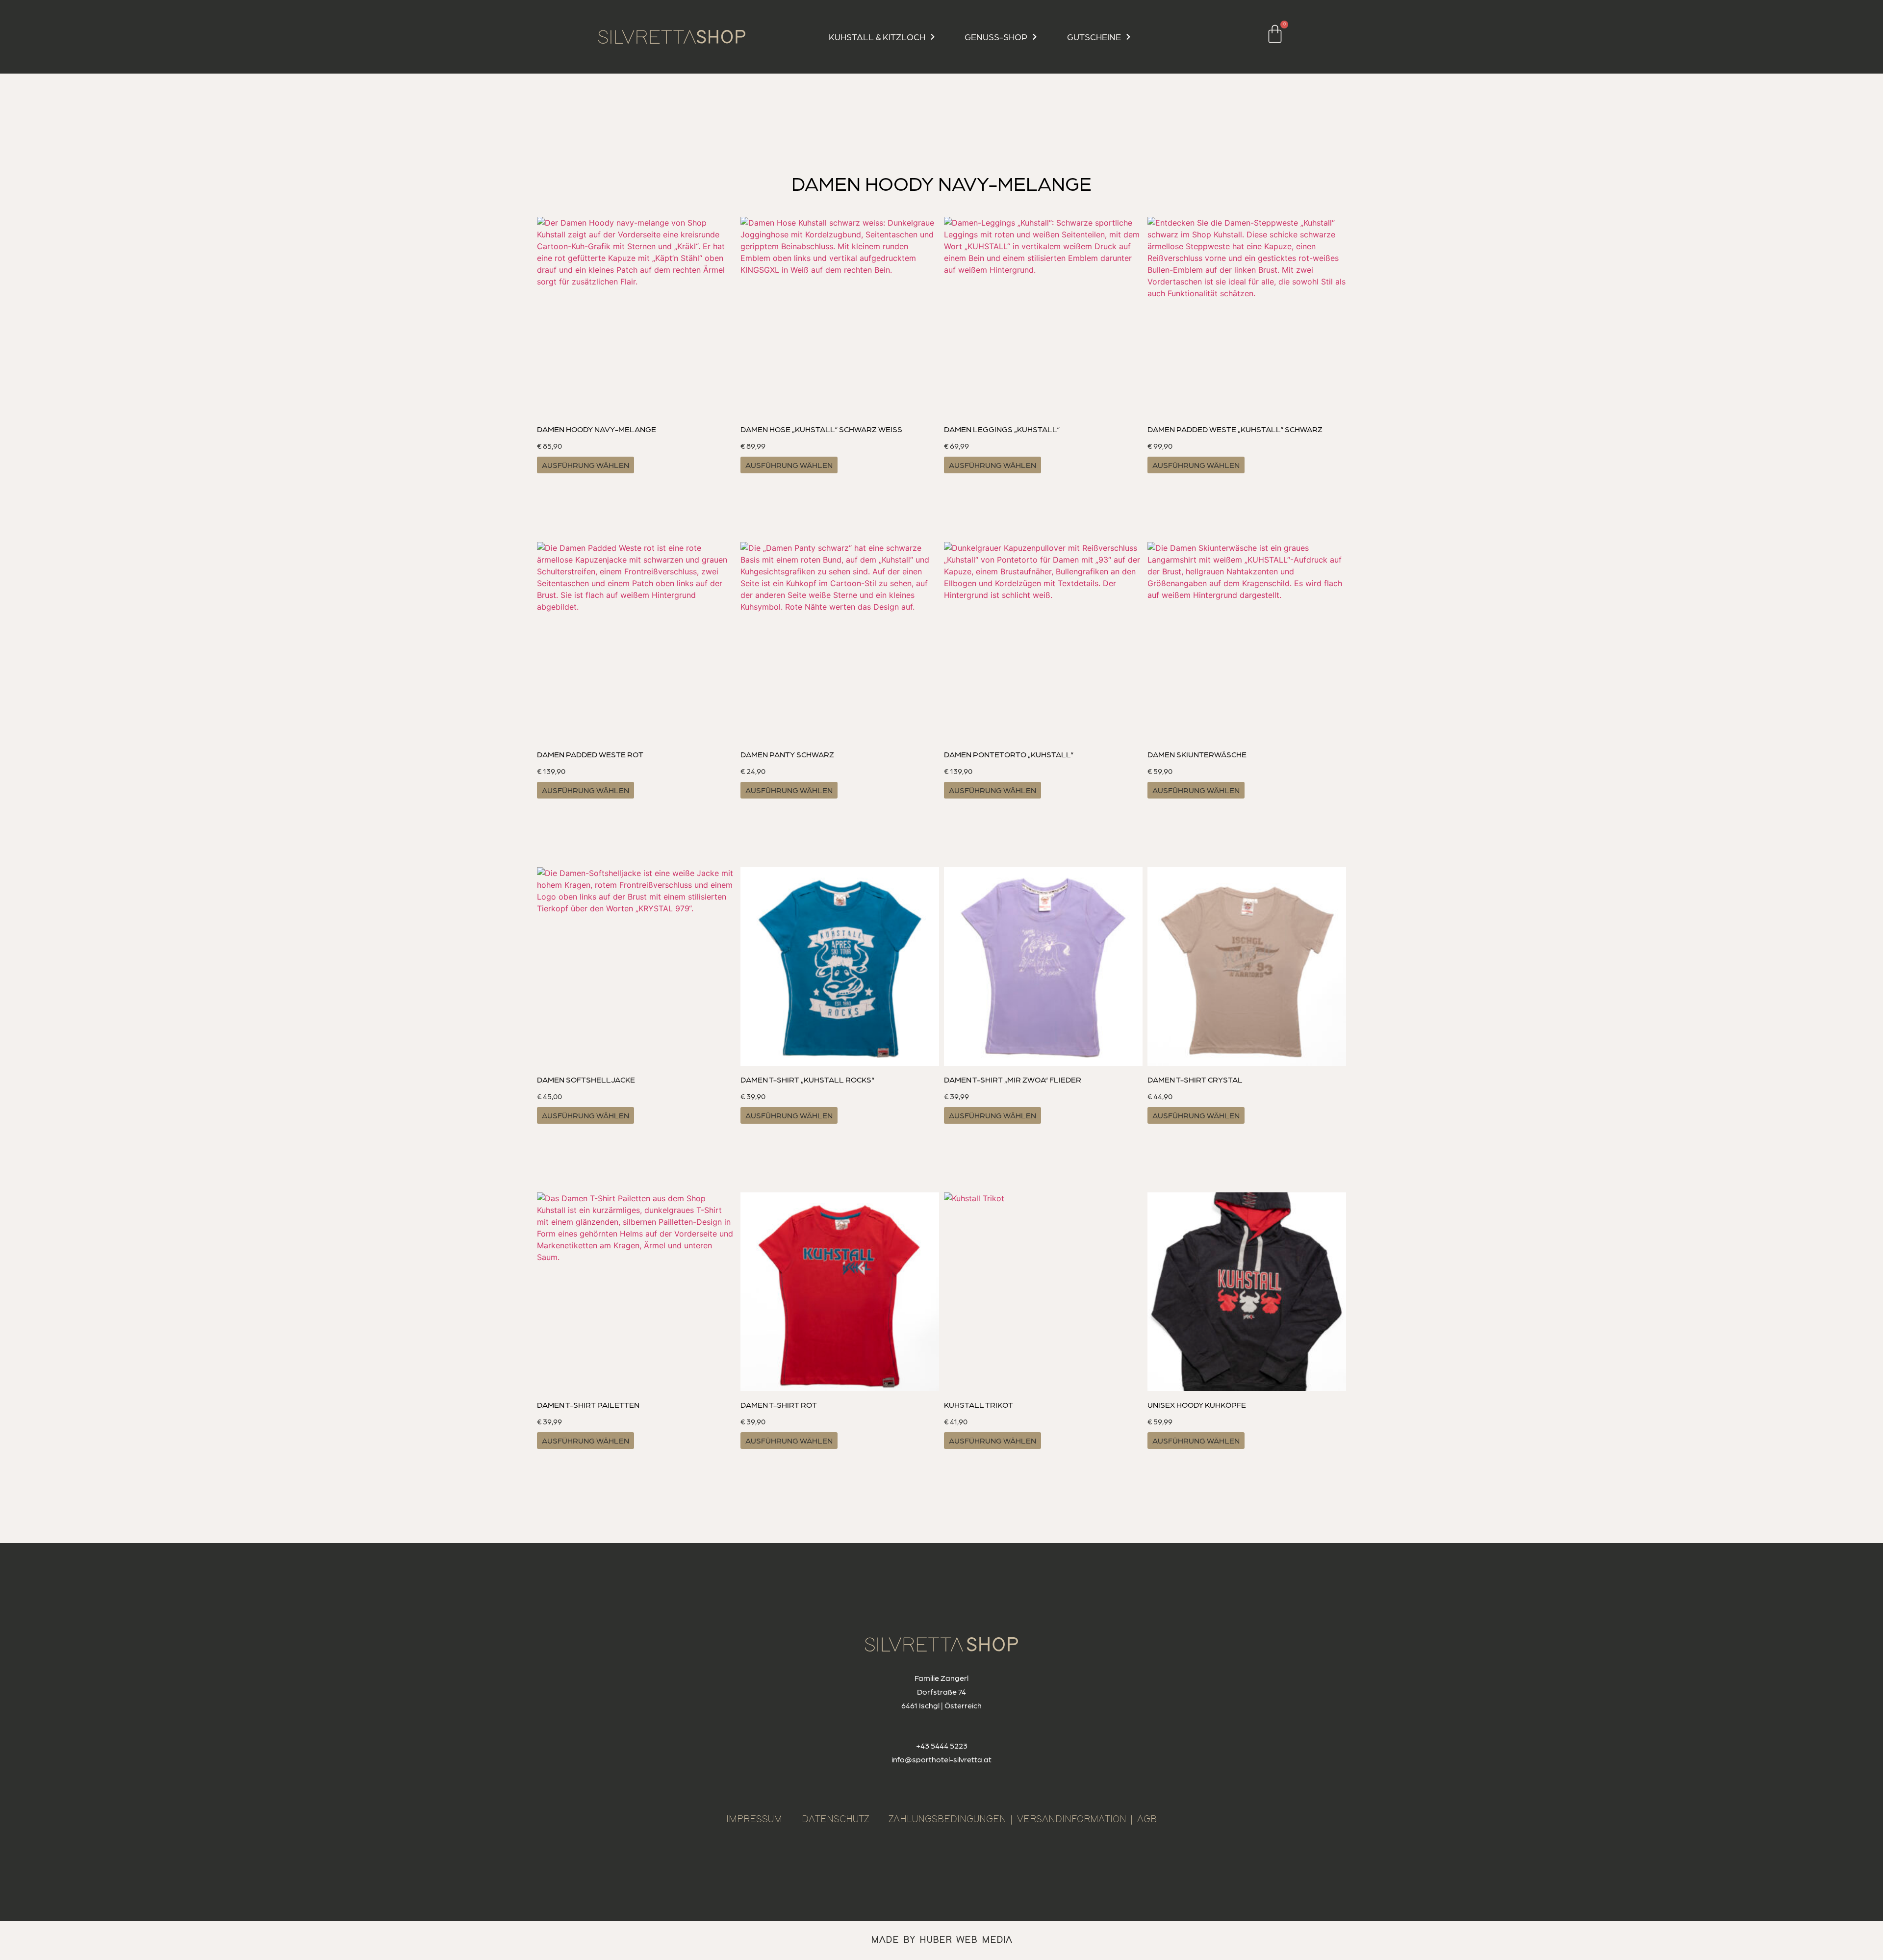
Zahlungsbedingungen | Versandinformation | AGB (1023, 1819)
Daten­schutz (835, 1819)
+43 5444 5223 (942, 1745)
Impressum (754, 1819)
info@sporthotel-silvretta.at (941, 1759)
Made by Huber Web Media (941, 1940)
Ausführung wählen (585, 465)
